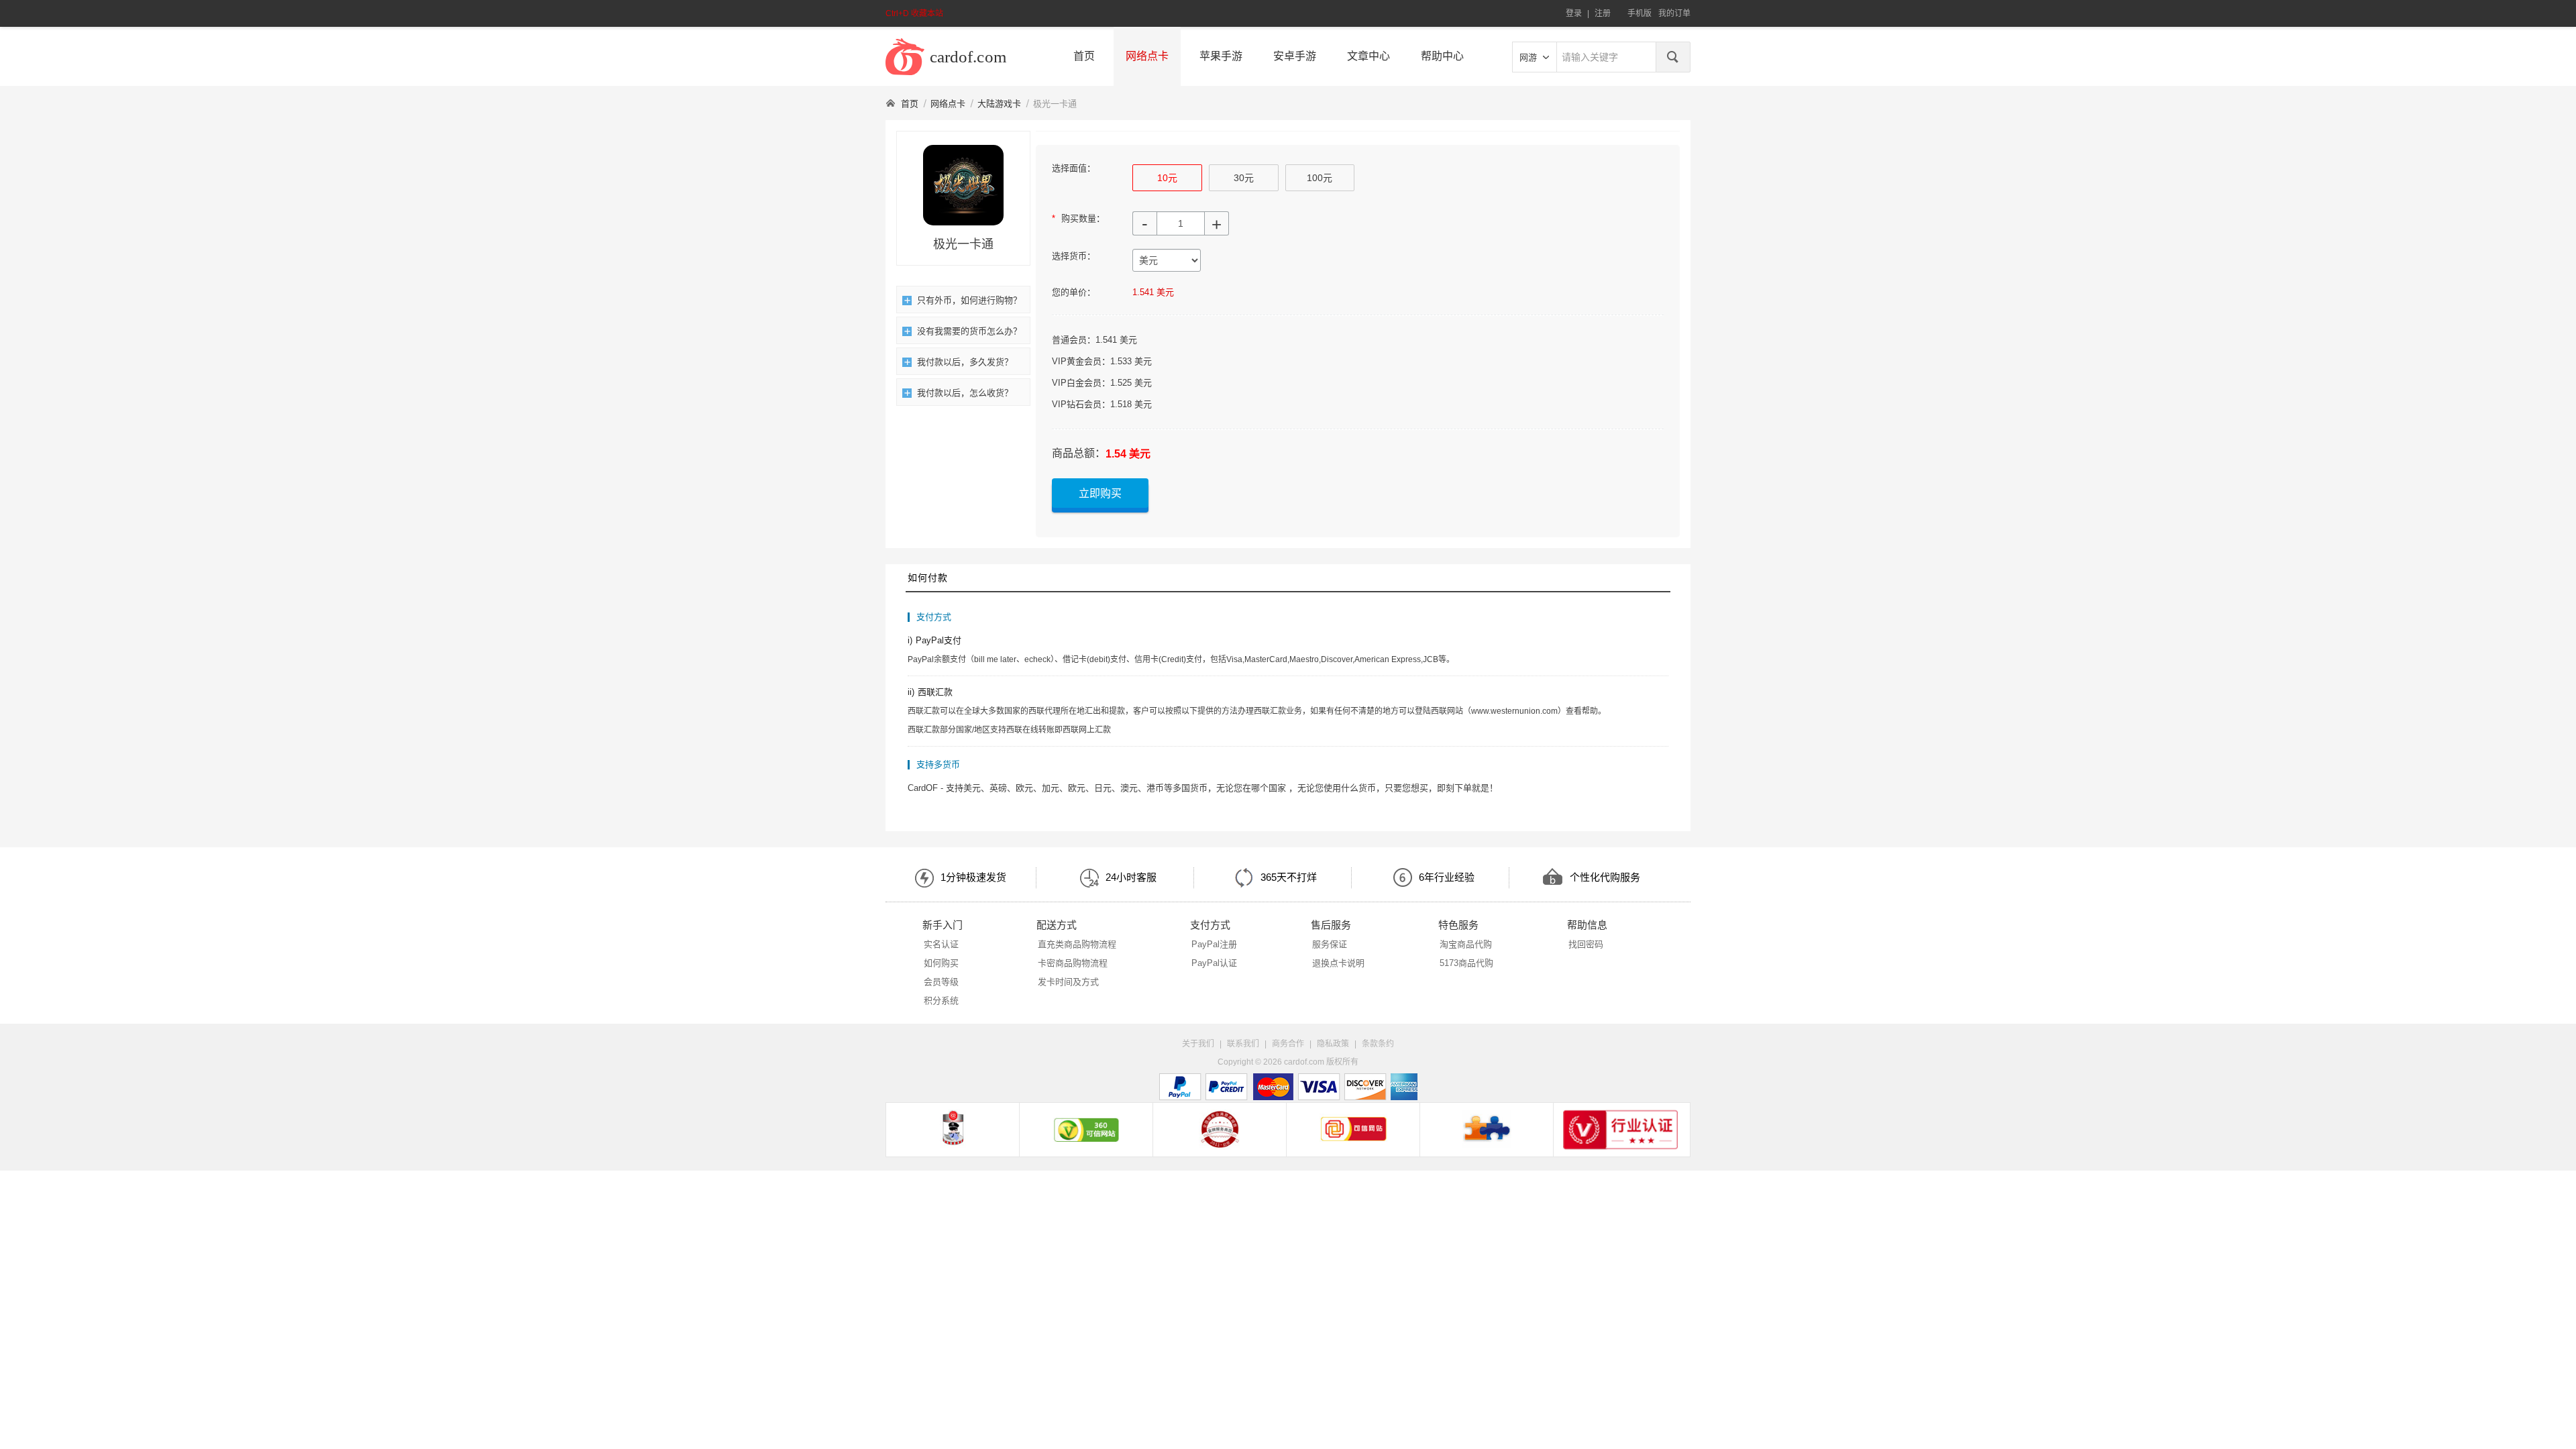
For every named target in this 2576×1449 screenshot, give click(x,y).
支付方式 (1210, 925)
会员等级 (941, 982)
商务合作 (1288, 1044)
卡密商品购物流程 (1073, 963)
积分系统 (941, 1001)
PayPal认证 (1214, 963)
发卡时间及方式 (1068, 982)
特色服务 (1458, 925)
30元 (1244, 178)
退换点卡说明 (1338, 963)
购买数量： (1078, 218)
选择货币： (1074, 256)
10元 (1167, 178)
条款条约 (1378, 1044)
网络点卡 (1147, 56)
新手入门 (943, 925)
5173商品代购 (1466, 963)
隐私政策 (1333, 1044)
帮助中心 (1442, 56)
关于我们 (1198, 1044)
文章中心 (1368, 56)
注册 (1603, 13)
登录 (1574, 13)
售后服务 (1331, 925)
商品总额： (1079, 453)
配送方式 (1057, 925)
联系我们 (1243, 1044)
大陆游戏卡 (999, 104)
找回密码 (1586, 944)
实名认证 (941, 944)
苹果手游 (1221, 56)
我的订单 (1674, 13)
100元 (1320, 178)
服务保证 (1330, 944)
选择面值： (1074, 168)
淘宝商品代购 (1466, 944)
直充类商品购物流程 (1077, 944)
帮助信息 (1587, 925)
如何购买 (941, 963)
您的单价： (1074, 292)
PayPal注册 (1214, 944)
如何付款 (928, 578)
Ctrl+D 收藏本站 (914, 13)
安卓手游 (1295, 56)
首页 (1084, 56)
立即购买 (1100, 493)
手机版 (1640, 13)
